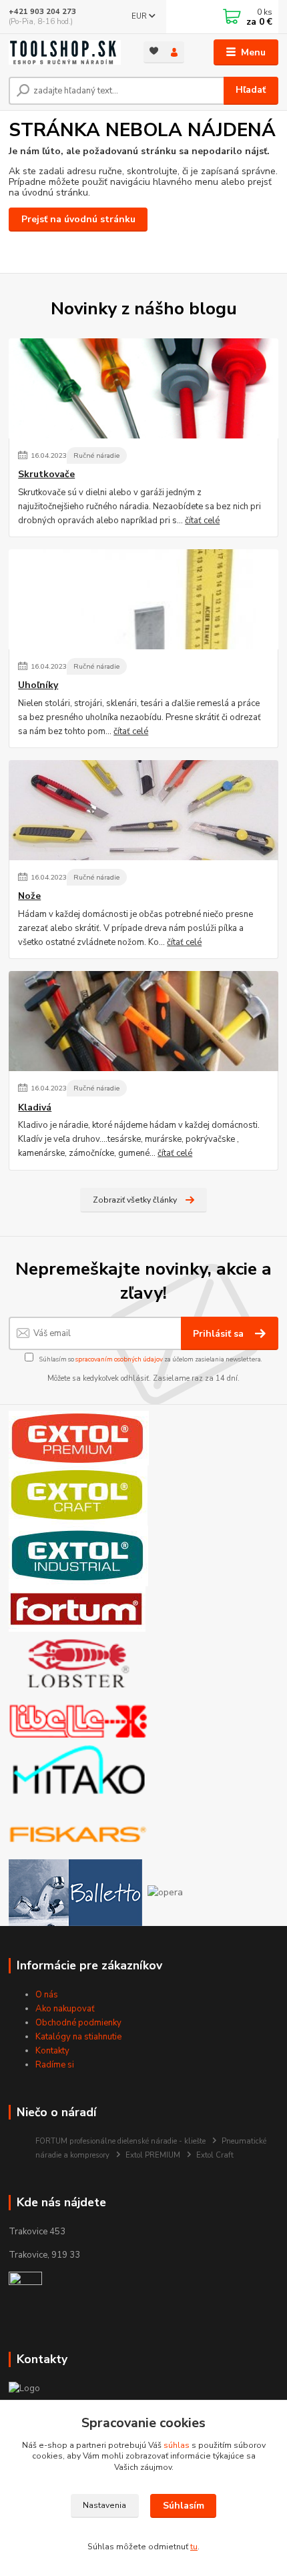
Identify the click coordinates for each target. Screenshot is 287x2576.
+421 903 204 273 (42, 12)
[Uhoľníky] (143, 599)
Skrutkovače (46, 474)
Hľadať (251, 90)
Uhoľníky (38, 685)
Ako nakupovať (65, 2009)
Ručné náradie (96, 455)
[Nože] (143, 810)
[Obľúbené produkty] (154, 51)
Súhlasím (184, 2506)
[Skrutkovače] (143, 388)
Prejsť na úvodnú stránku (78, 219)
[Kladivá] (143, 1021)
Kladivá (35, 1108)
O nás (47, 1995)
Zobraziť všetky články (135, 1200)
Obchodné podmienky (78, 2023)
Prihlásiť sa (220, 1334)
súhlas (177, 2445)
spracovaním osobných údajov (119, 1359)
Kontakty (52, 2051)
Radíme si (55, 2065)
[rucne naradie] (25, 2288)
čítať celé (202, 521)
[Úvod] (65, 52)
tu (194, 2547)
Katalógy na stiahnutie (78, 2037)
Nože (29, 896)
